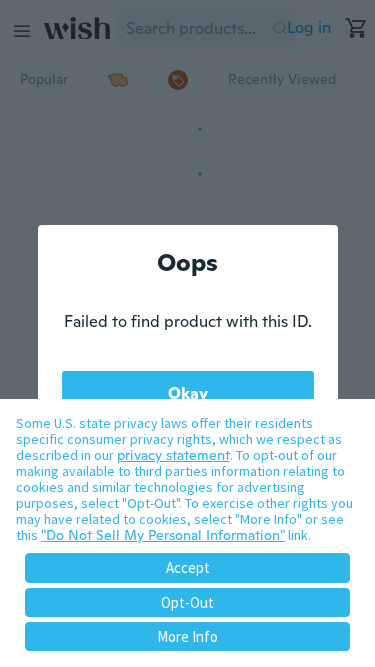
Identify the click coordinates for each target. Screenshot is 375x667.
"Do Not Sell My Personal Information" (163, 535)
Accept (188, 567)
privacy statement (173, 455)
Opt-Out (187, 602)
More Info (187, 636)
